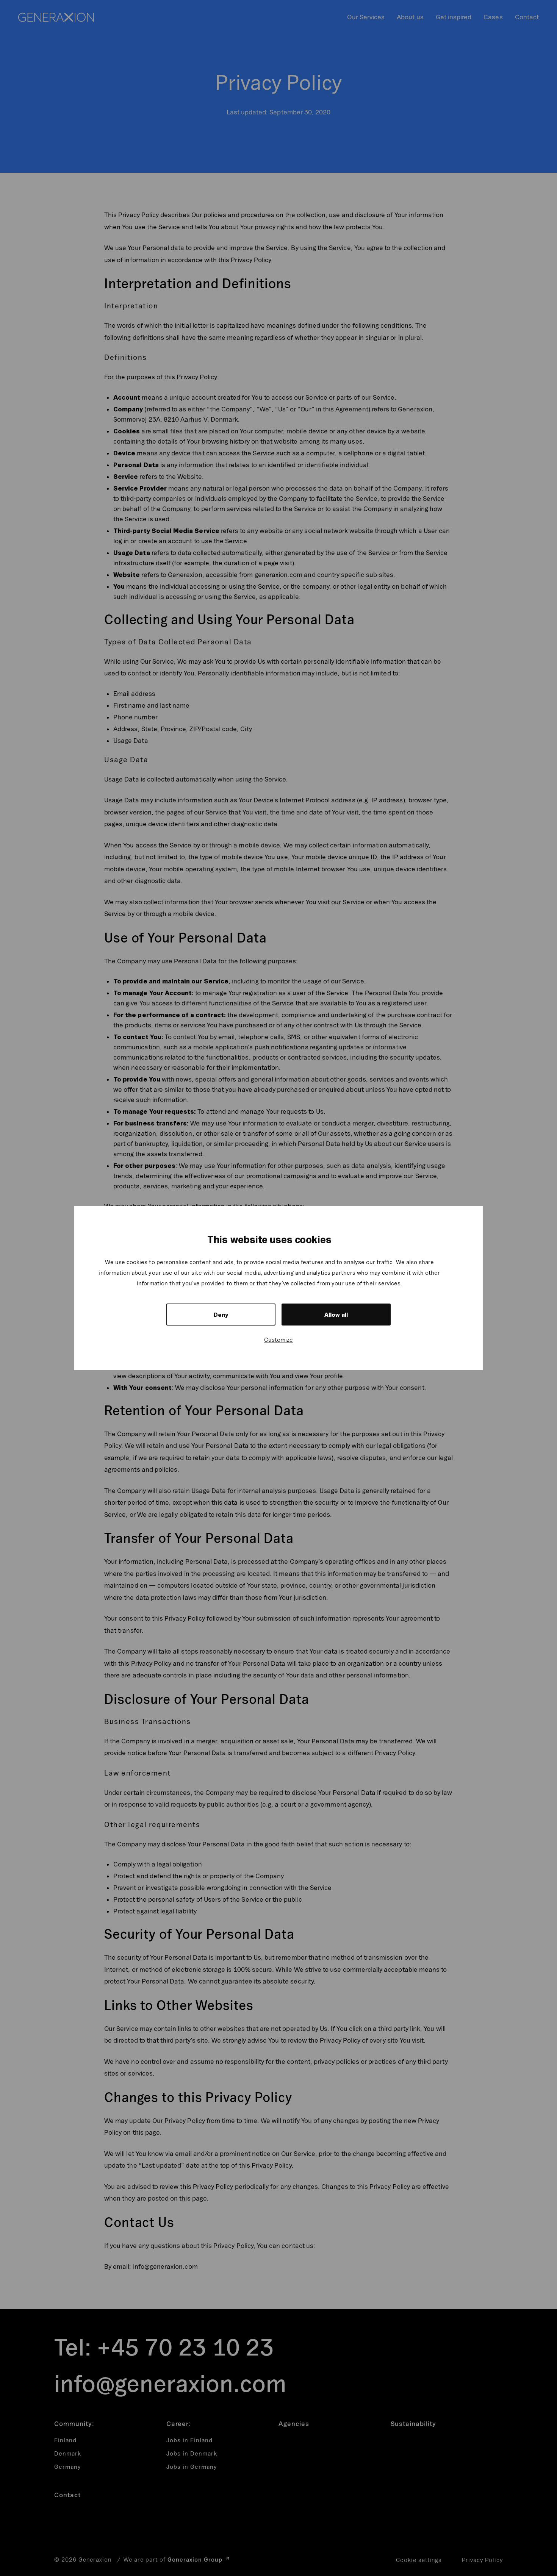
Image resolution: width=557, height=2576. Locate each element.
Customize (278, 1340)
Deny (221, 1315)
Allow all (336, 1315)
